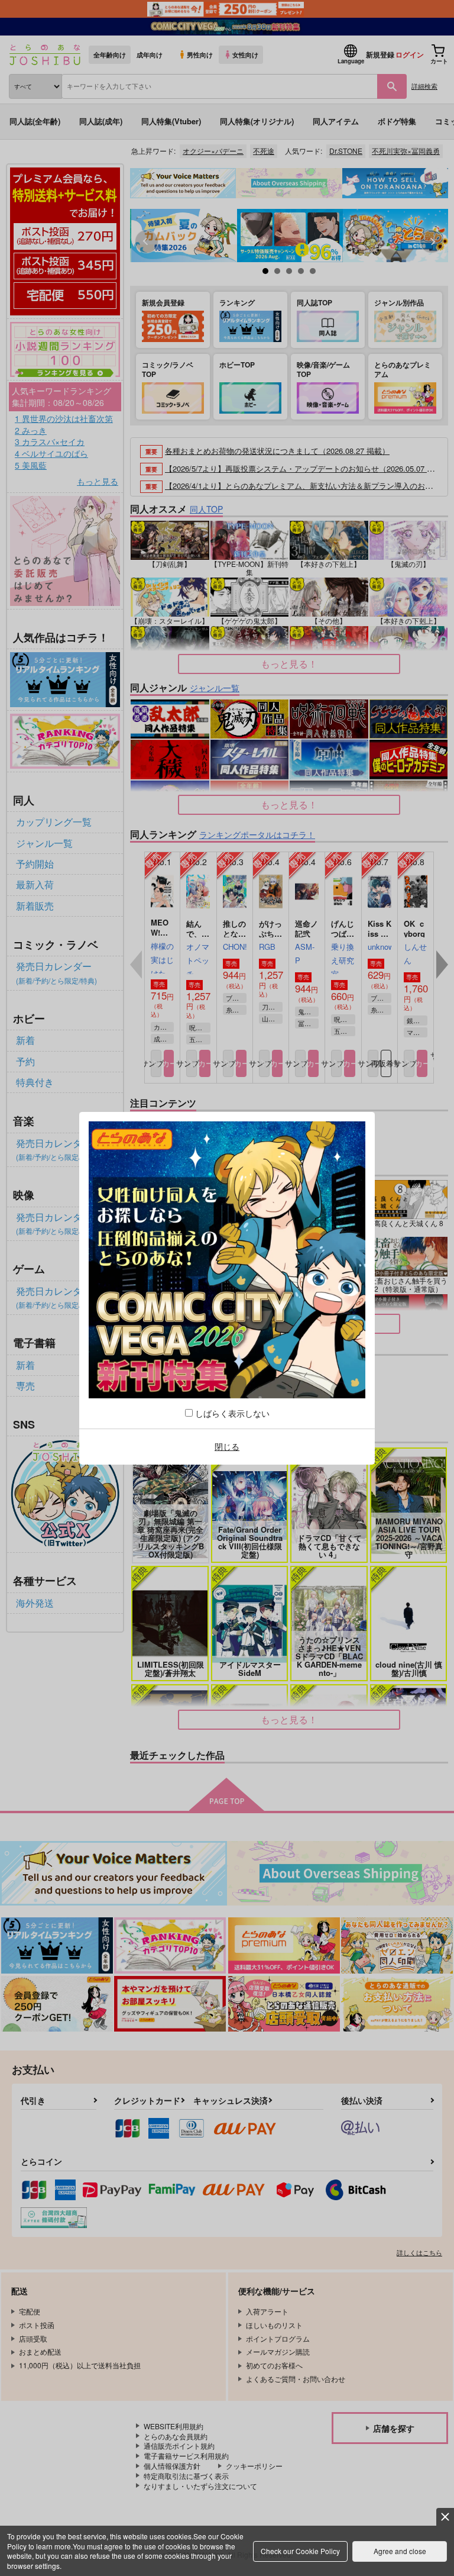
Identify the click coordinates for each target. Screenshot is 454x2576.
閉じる (227, 1446)
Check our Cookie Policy (300, 2551)
